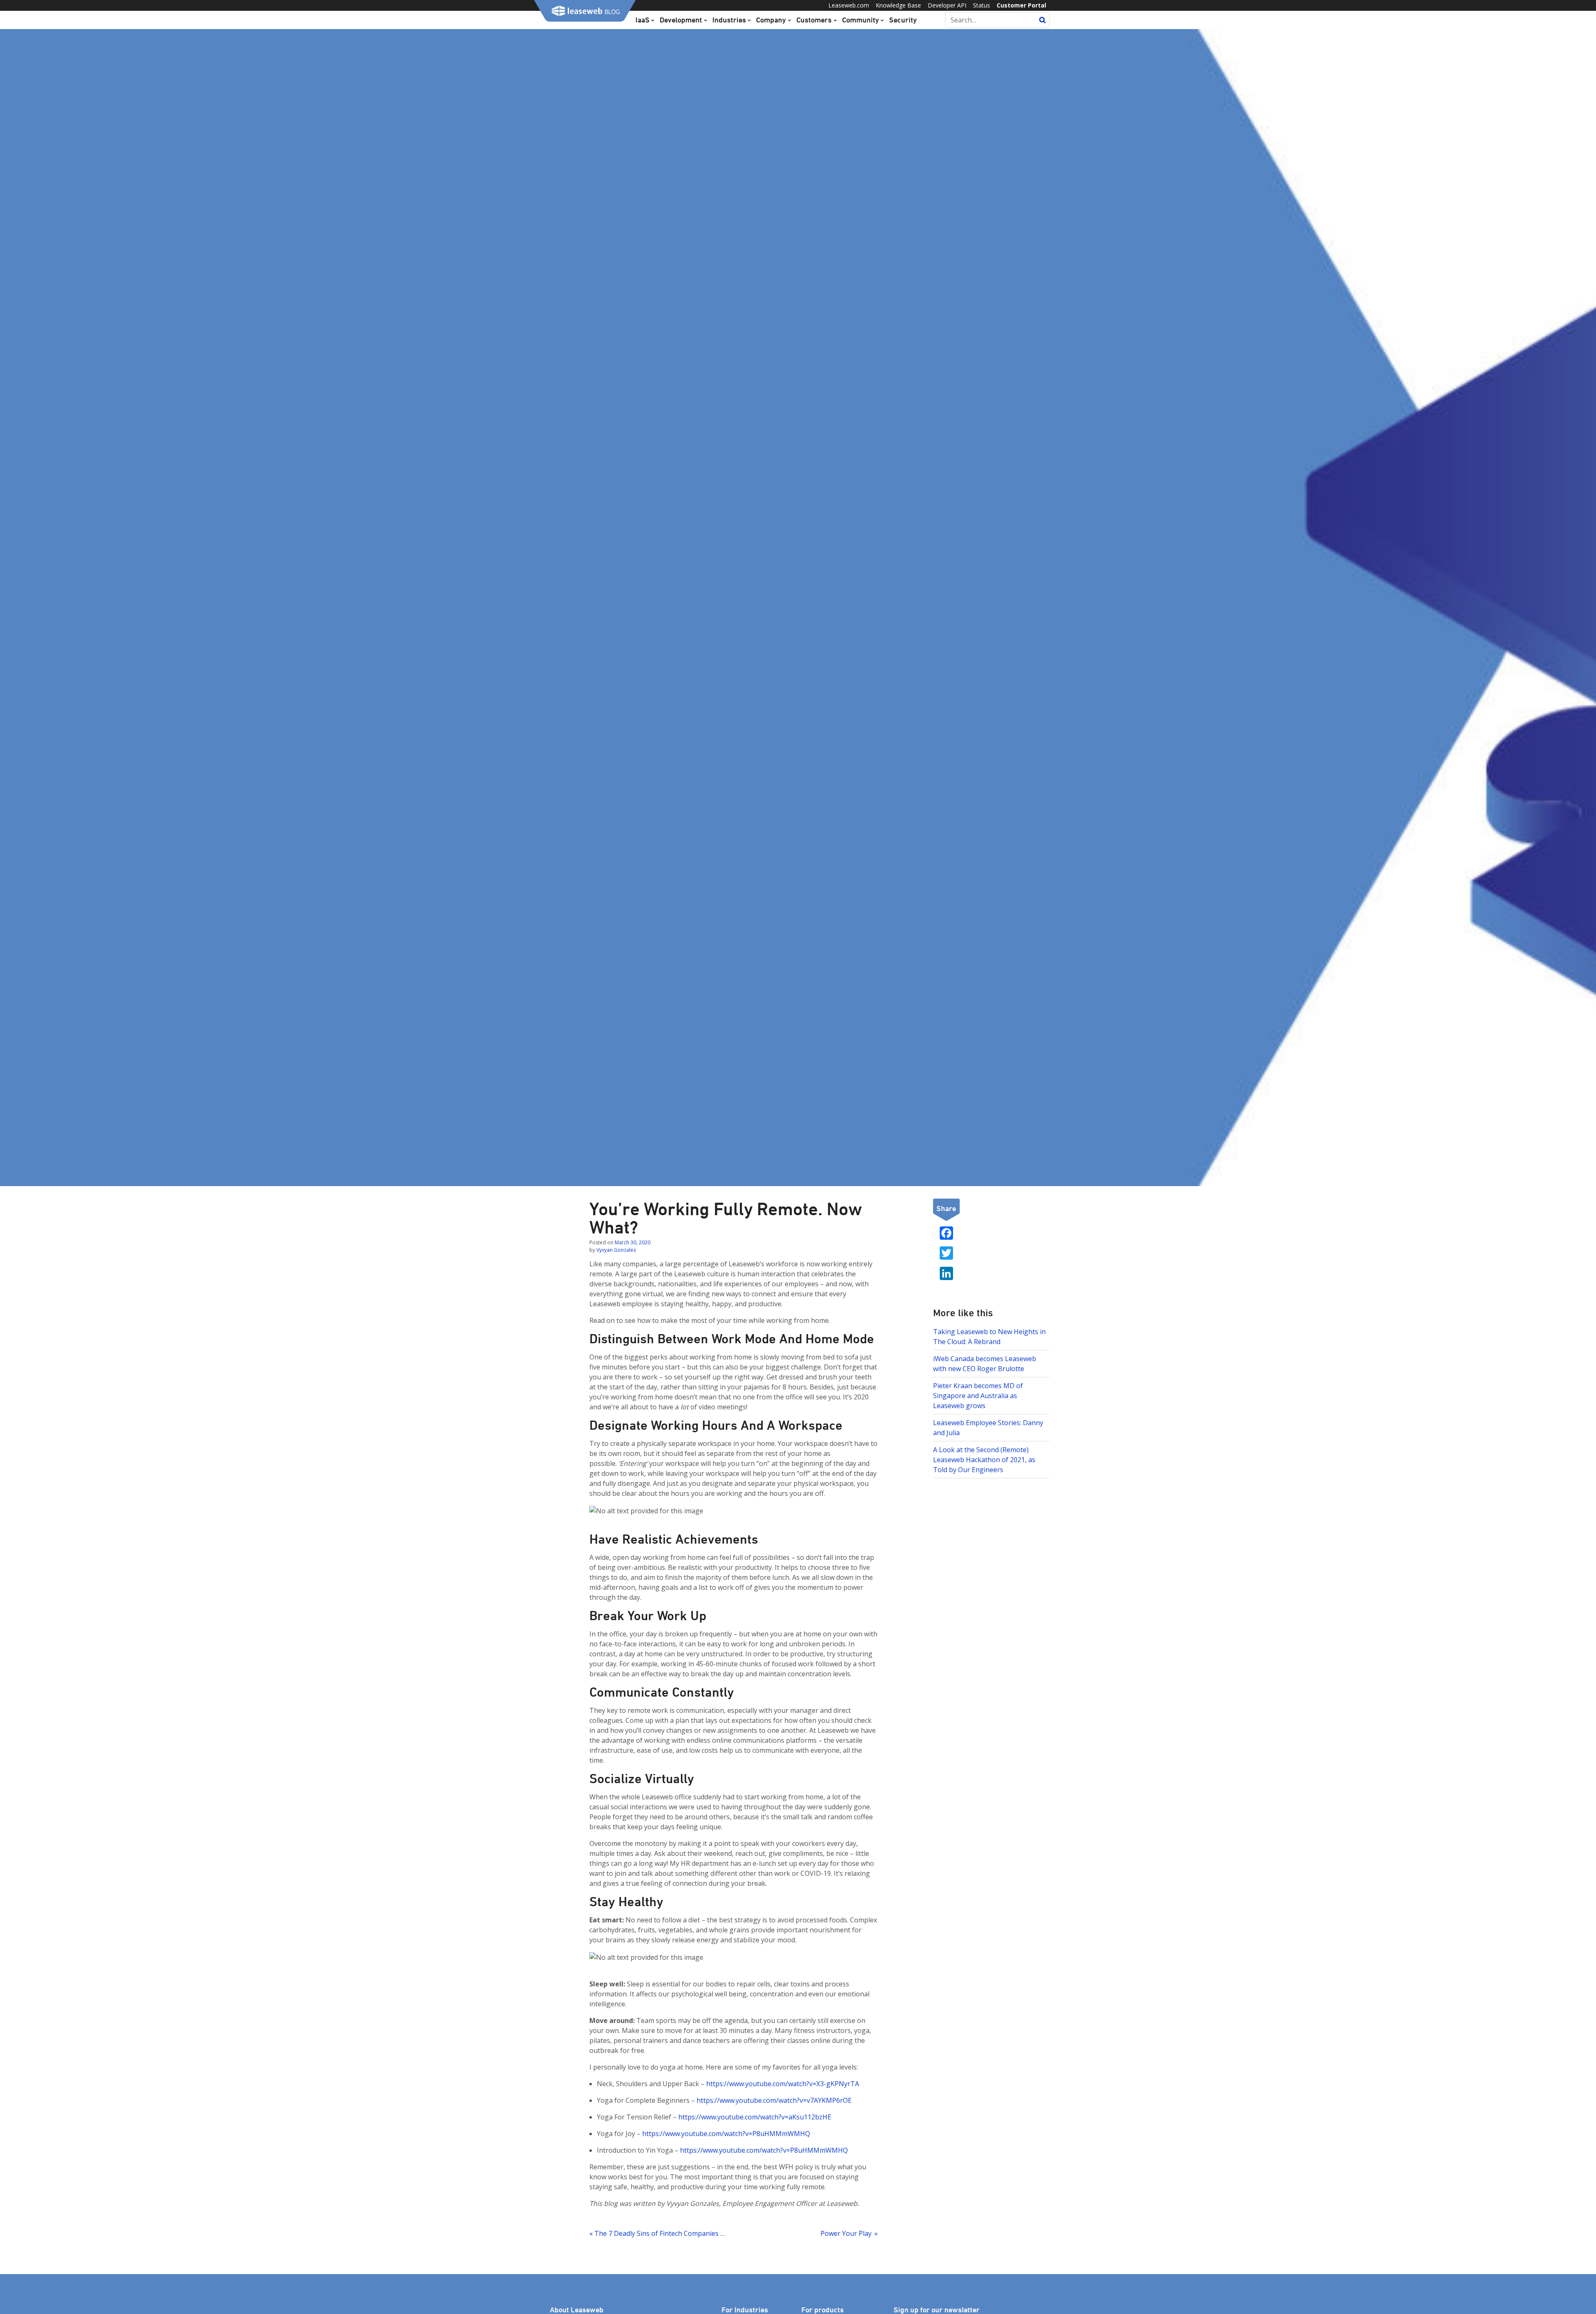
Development (681, 20)
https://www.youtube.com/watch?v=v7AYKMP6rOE (774, 2100)
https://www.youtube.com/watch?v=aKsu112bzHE (755, 2117)
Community (861, 20)
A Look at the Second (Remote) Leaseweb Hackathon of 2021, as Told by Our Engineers (984, 1460)
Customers (814, 20)
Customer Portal (1021, 5)
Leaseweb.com (849, 5)
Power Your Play (846, 2233)
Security (903, 20)
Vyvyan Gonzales (616, 1250)
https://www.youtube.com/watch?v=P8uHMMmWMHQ (726, 2134)
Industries (729, 20)
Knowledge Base (898, 5)
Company (771, 20)
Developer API (947, 5)
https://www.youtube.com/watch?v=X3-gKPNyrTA (783, 2084)
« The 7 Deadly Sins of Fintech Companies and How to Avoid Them (658, 2233)
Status (981, 5)
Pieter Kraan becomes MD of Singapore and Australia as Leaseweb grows (978, 1396)
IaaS (643, 20)
